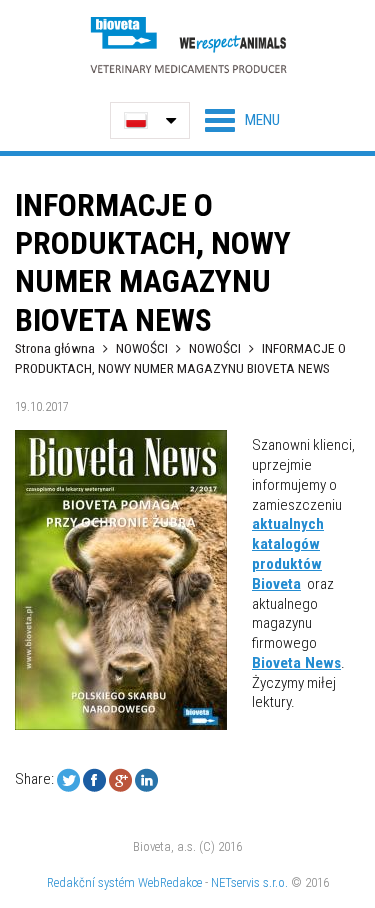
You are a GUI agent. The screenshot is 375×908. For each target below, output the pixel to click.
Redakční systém (91, 882)
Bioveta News (296, 663)
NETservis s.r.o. (249, 882)
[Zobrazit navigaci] (242, 120)
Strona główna (55, 348)
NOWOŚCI (143, 348)
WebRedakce (170, 882)
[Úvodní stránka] (188, 44)
